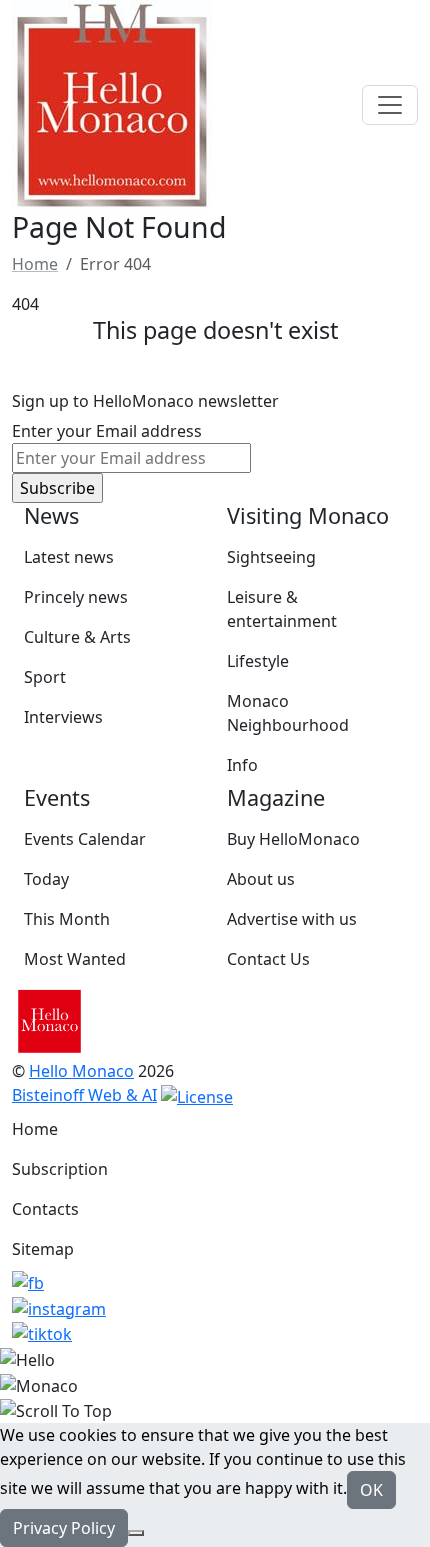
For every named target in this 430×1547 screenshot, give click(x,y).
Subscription (60, 1169)
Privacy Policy (64, 1528)
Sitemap (43, 1249)
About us (261, 879)
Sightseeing (271, 557)
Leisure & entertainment (282, 609)
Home (35, 1129)
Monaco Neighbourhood (288, 713)
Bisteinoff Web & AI (84, 1095)
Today (46, 879)
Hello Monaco (81, 1071)
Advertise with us (292, 919)
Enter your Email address (107, 431)
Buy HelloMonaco (293, 839)
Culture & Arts (77, 637)
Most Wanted (75, 959)
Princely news (76, 597)
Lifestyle (258, 661)
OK (371, 1490)
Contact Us (268, 959)
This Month (67, 919)
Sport (45, 677)
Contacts (45, 1209)
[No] (136, 1533)
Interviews (63, 717)
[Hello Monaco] (112, 103)
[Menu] (390, 105)
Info (242, 765)
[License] (197, 1095)
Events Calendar (85, 839)
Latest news (69, 557)
